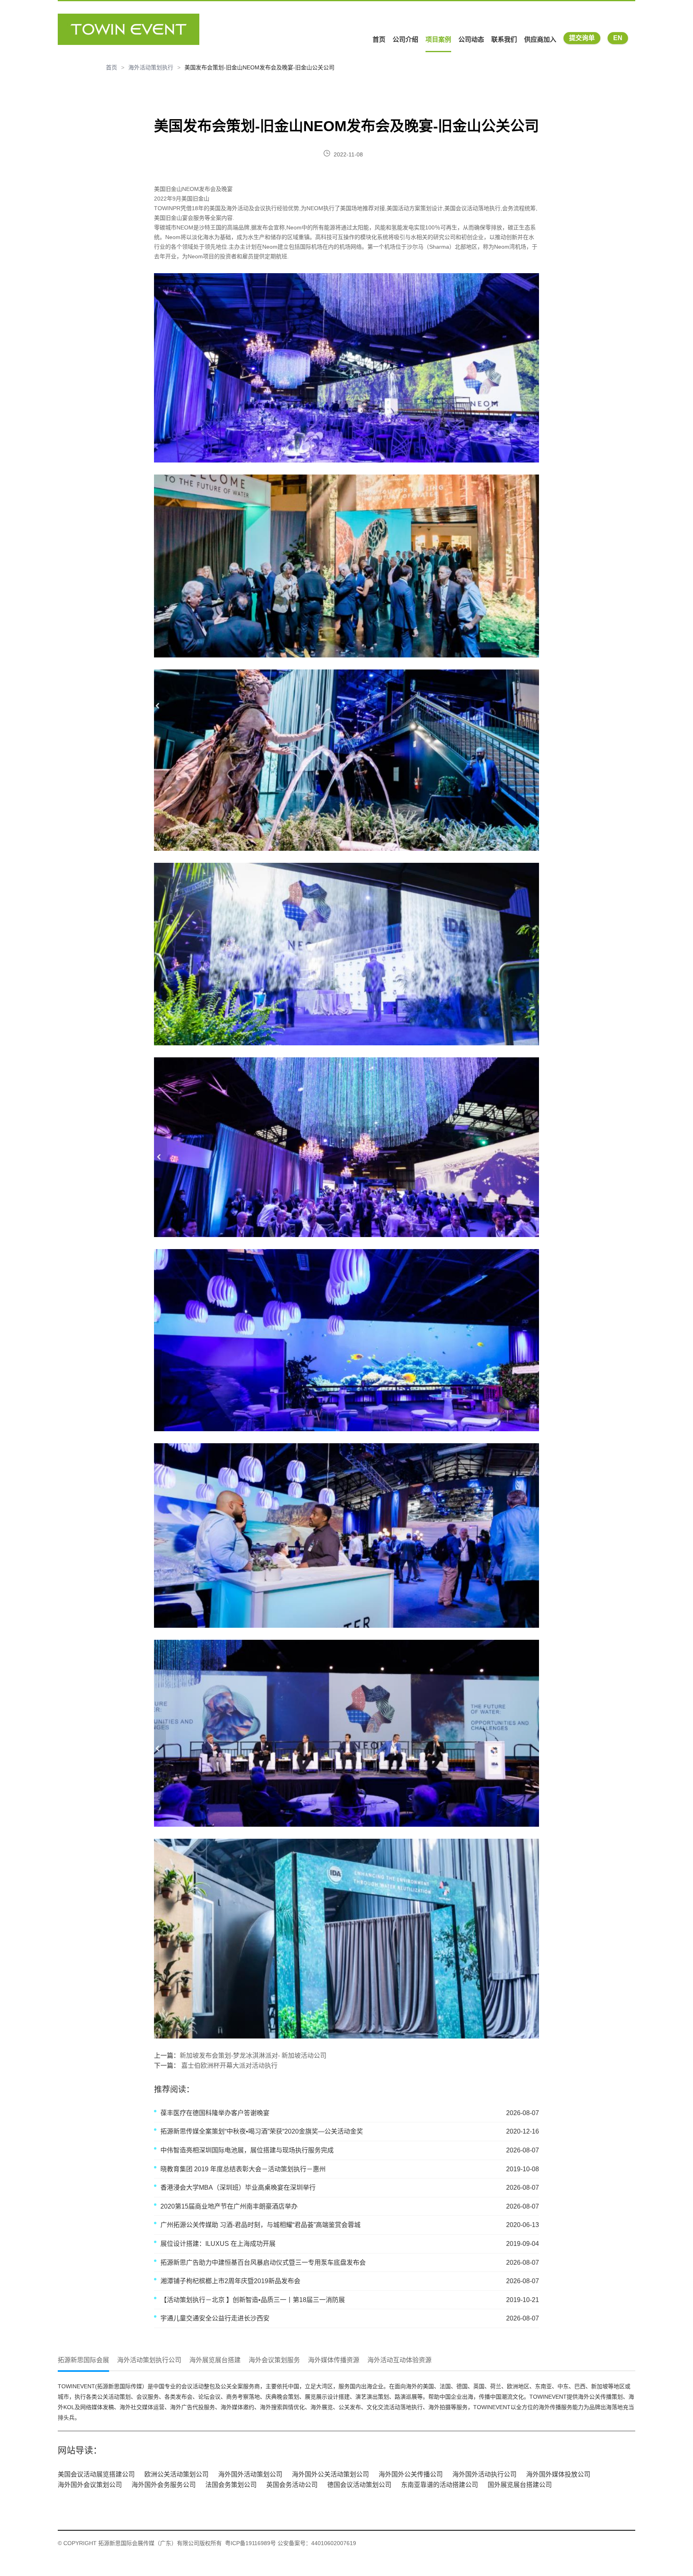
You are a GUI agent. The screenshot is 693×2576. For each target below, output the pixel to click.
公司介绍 (405, 40)
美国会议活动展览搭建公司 (96, 2474)
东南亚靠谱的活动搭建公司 (440, 2485)
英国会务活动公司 (292, 2485)
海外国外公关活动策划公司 (330, 2474)
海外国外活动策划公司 (250, 2474)
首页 (379, 40)
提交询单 (582, 38)
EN (618, 38)
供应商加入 (540, 40)
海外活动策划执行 (151, 67)
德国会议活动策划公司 (359, 2485)
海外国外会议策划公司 (90, 2485)
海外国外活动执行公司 (484, 2474)
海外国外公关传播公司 (411, 2474)
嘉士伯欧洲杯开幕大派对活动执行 (229, 2066)
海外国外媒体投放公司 (558, 2474)
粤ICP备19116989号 (250, 2543)
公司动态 (471, 40)
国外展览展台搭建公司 (520, 2485)
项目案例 (438, 40)
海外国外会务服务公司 (164, 2485)
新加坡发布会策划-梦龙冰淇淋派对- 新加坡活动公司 (253, 2056)
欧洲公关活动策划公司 (176, 2474)
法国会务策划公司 (231, 2485)
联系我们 (504, 40)
